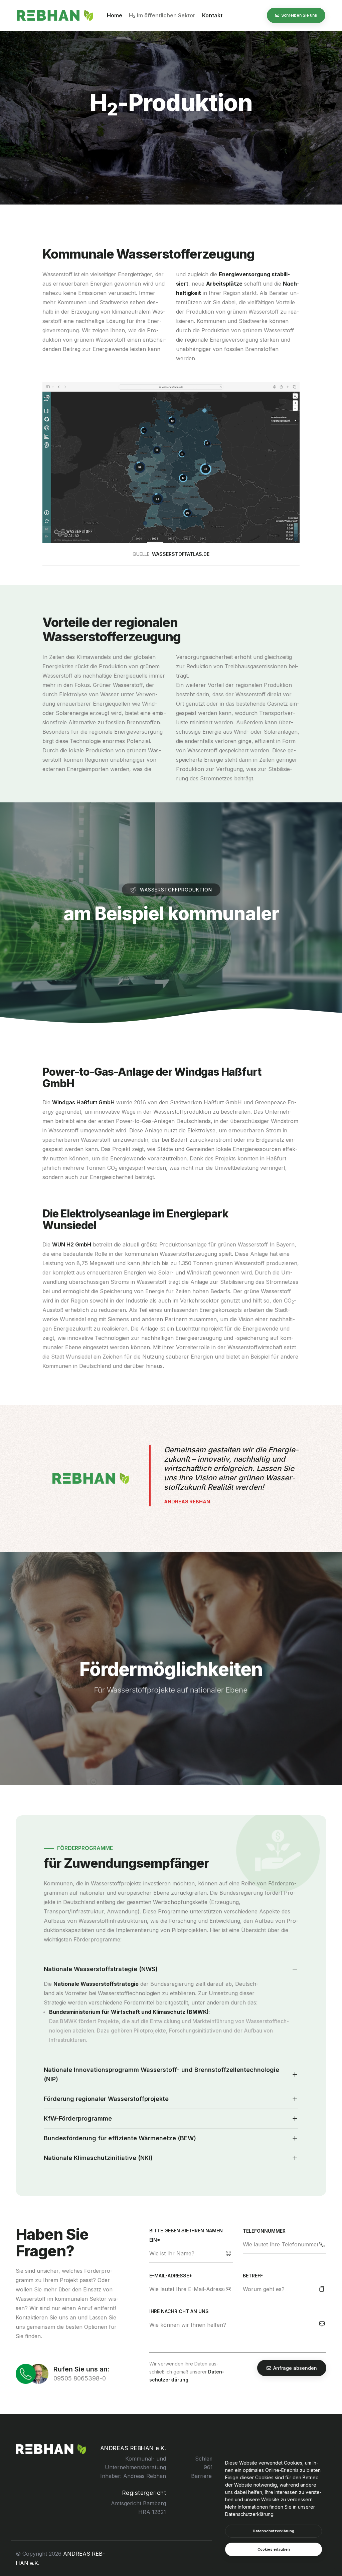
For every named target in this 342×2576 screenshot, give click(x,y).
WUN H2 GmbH (72, 1244)
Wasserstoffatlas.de (181, 554)
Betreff (253, 2276)
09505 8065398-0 (80, 2378)
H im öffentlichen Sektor (162, 15)
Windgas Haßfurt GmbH (83, 1102)
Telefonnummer (264, 2231)
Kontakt (212, 15)
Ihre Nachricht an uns (179, 2311)
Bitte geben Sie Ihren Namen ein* (186, 2235)
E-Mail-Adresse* (171, 2276)
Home (115, 15)
